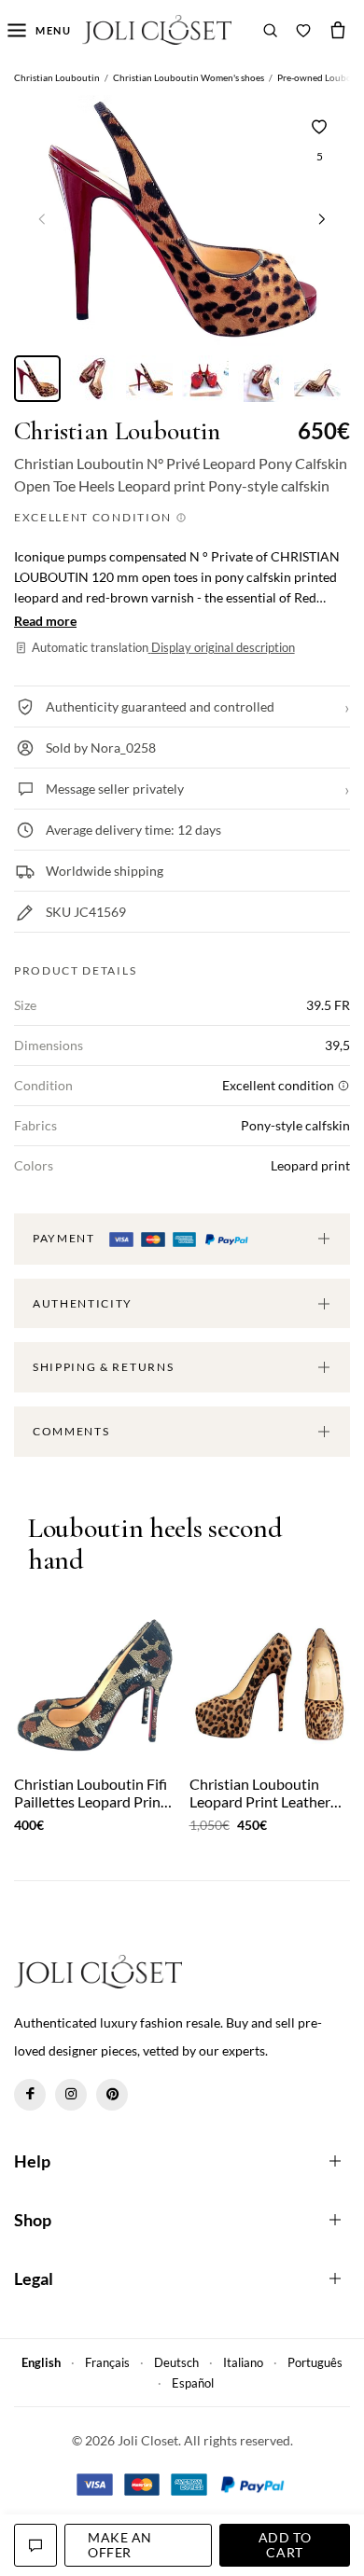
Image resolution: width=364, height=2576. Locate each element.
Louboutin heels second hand (155, 1545)
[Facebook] (30, 2095)
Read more (45, 621)
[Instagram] (71, 2095)
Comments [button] (71, 1431)
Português (315, 2362)
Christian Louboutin (117, 431)
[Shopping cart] (338, 30)
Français (107, 2362)
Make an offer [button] (120, 2545)
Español (193, 2383)
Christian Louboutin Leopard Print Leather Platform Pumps (260, 1793)
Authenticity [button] (83, 1303)
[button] (322, 218)
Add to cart (285, 2545)
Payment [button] (65, 1238)
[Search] (271, 30)
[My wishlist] (303, 30)
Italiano (243, 2362)
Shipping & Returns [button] (103, 1367)
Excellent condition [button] (95, 517)
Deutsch (176, 2362)
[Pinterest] (112, 2095)
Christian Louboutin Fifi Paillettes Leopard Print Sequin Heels (91, 1793)
